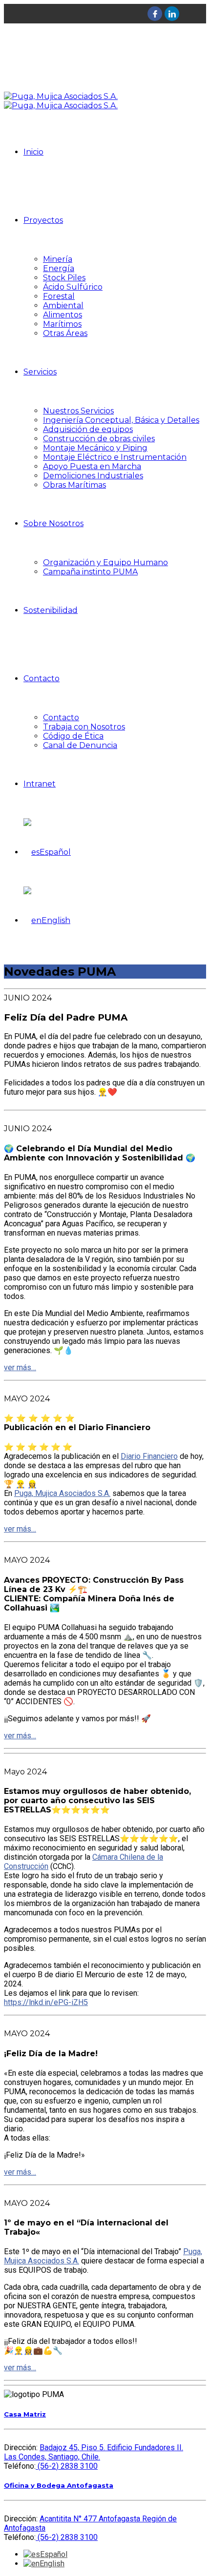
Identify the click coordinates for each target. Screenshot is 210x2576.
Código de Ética (73, 736)
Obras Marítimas (74, 485)
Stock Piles (64, 278)
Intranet (40, 784)
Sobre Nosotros (53, 523)
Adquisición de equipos (88, 429)
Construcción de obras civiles (99, 439)
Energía (59, 268)
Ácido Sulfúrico (73, 287)
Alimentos (63, 315)
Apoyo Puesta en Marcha (92, 466)
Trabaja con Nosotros (84, 727)
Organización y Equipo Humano (105, 562)
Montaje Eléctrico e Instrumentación (115, 457)
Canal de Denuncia (80, 745)
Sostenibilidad (51, 610)
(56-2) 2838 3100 (67, 2466)
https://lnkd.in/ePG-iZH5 (46, 2002)
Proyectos (43, 220)
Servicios (40, 372)
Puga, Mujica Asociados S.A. (62, 1493)
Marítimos (62, 324)
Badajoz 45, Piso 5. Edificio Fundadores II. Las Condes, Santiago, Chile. (94, 2452)
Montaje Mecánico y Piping (95, 448)
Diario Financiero (149, 1456)
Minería (58, 259)
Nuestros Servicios (78, 411)
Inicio (33, 152)
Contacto (42, 678)
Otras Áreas (65, 333)
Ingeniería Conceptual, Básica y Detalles (121, 420)
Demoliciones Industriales (93, 476)
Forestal (59, 296)
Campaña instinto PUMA (90, 572)
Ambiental (63, 305)
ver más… (20, 1367)
